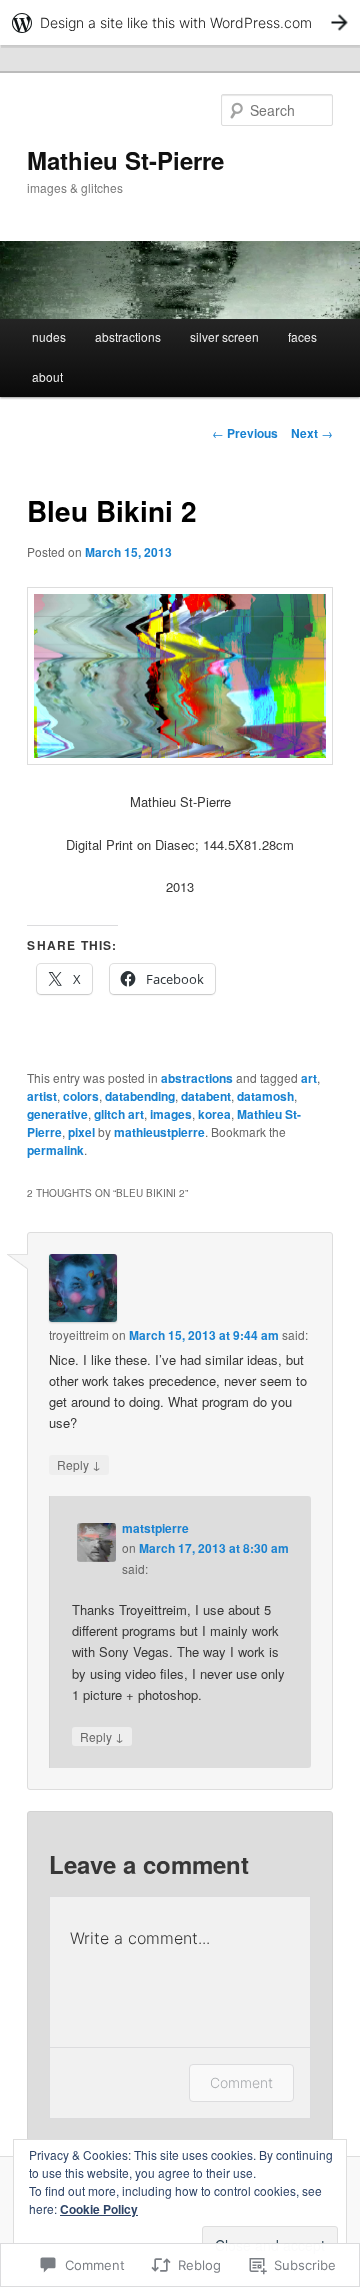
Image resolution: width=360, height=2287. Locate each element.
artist (42, 1096)
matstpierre (155, 1528)
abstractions (128, 336)
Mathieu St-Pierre (125, 160)
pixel (81, 1132)
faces (302, 336)
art (309, 1078)
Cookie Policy (99, 2209)
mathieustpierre (159, 1132)
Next (312, 433)
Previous (245, 433)
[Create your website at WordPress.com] (180, 22)
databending (140, 1096)
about (47, 376)
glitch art (119, 1114)
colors (81, 1096)
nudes (49, 336)
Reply (79, 1464)
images (171, 1114)
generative (57, 1114)
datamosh (265, 1096)
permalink (55, 1150)
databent (206, 1096)
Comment (241, 2082)
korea (214, 1114)
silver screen (224, 336)
